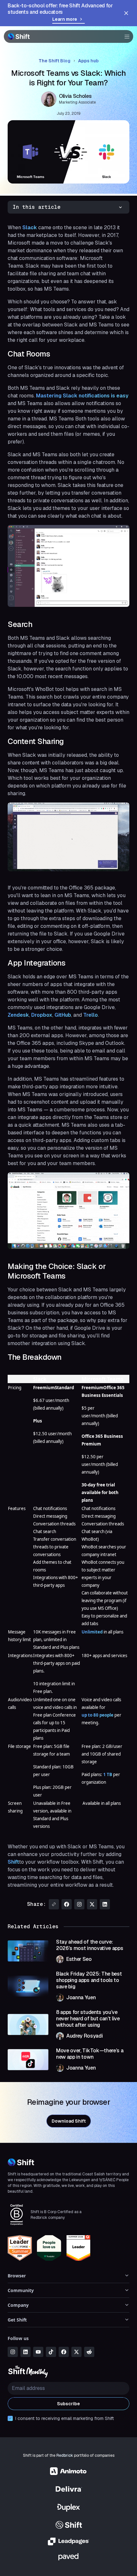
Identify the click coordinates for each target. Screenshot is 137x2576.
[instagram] (13, 2352)
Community (21, 2290)
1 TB (108, 1774)
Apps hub (88, 61)
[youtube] (38, 2352)
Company (18, 2305)
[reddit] (89, 2352)
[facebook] (64, 2352)
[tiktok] (51, 2352)
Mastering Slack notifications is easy (82, 396)
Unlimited (93, 1632)
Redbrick (65, 2455)
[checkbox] (10, 2418)
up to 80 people (97, 1715)
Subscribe (68, 2404)
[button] (125, 36)
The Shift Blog (54, 61)
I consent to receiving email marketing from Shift (65, 2418)
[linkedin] (25, 2352)
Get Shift (17, 2320)
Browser (17, 2276)
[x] (76, 2352)
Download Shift (69, 2121)
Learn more (65, 19)
